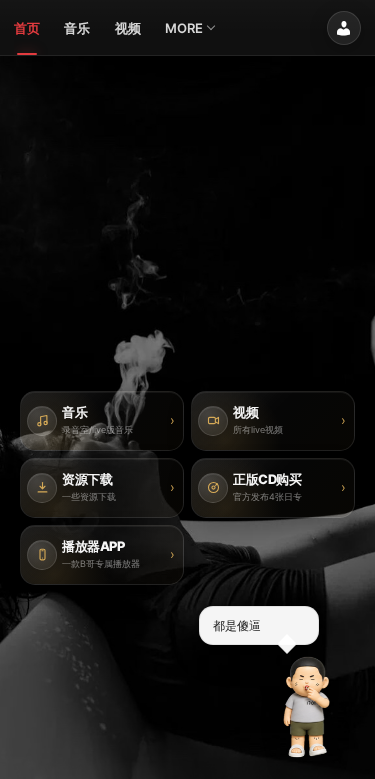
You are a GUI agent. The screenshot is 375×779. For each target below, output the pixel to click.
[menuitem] (27, 28)
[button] (307, 707)
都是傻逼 (237, 624)
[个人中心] (344, 28)
